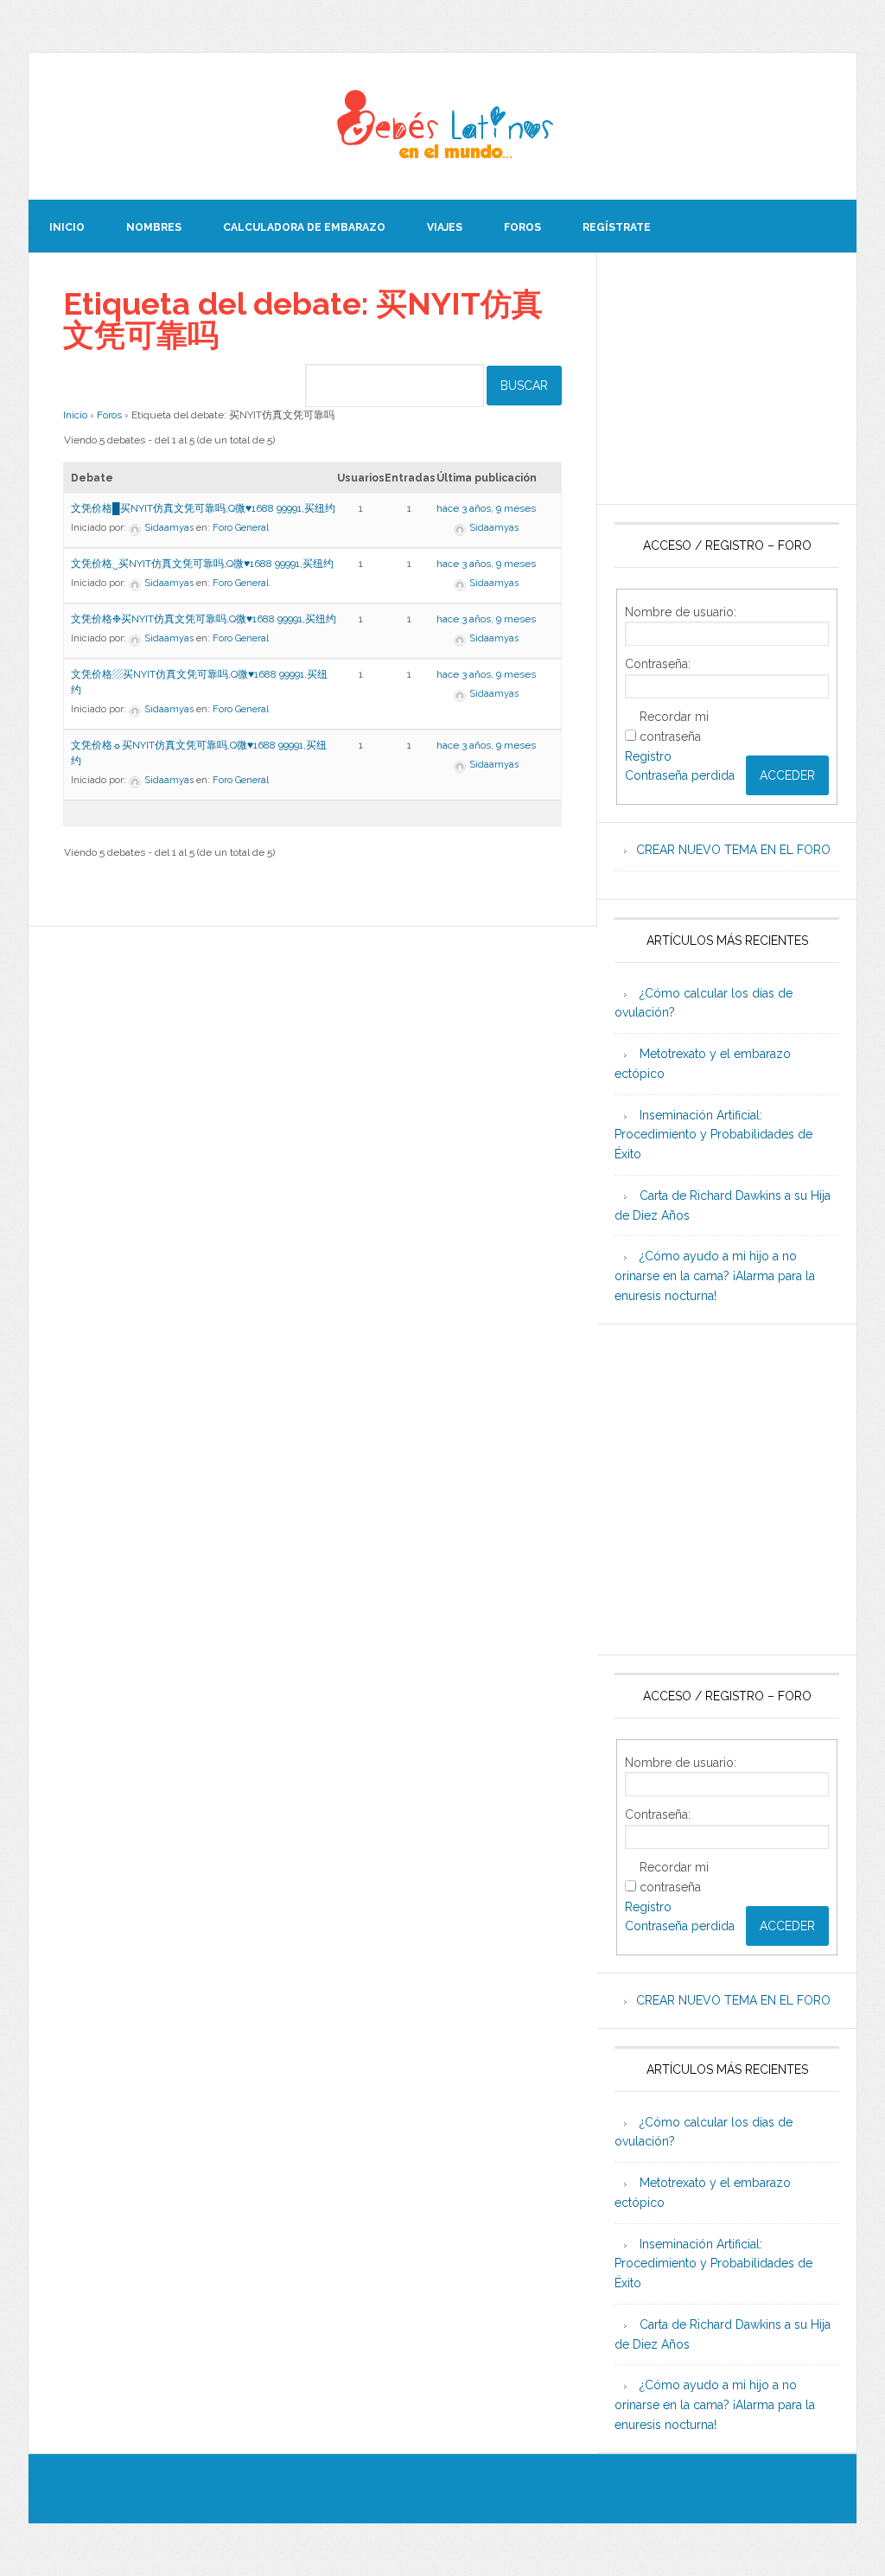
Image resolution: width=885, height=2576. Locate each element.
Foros (109, 415)
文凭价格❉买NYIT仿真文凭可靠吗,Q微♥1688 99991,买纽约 (204, 619)
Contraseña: (658, 664)
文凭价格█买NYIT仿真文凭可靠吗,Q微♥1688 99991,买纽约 (203, 508)
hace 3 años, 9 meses (486, 508)
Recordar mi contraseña (674, 727)
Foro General (241, 528)
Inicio (75, 415)
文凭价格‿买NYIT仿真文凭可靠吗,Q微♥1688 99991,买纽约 (202, 564)
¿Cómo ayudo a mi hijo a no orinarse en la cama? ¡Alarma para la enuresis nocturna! (715, 1276)
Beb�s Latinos (442, 126)
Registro (648, 756)
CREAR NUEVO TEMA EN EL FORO (733, 850)
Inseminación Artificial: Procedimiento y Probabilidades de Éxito (713, 1135)
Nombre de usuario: (681, 612)
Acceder (787, 775)
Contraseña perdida (680, 775)
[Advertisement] (727, 379)
